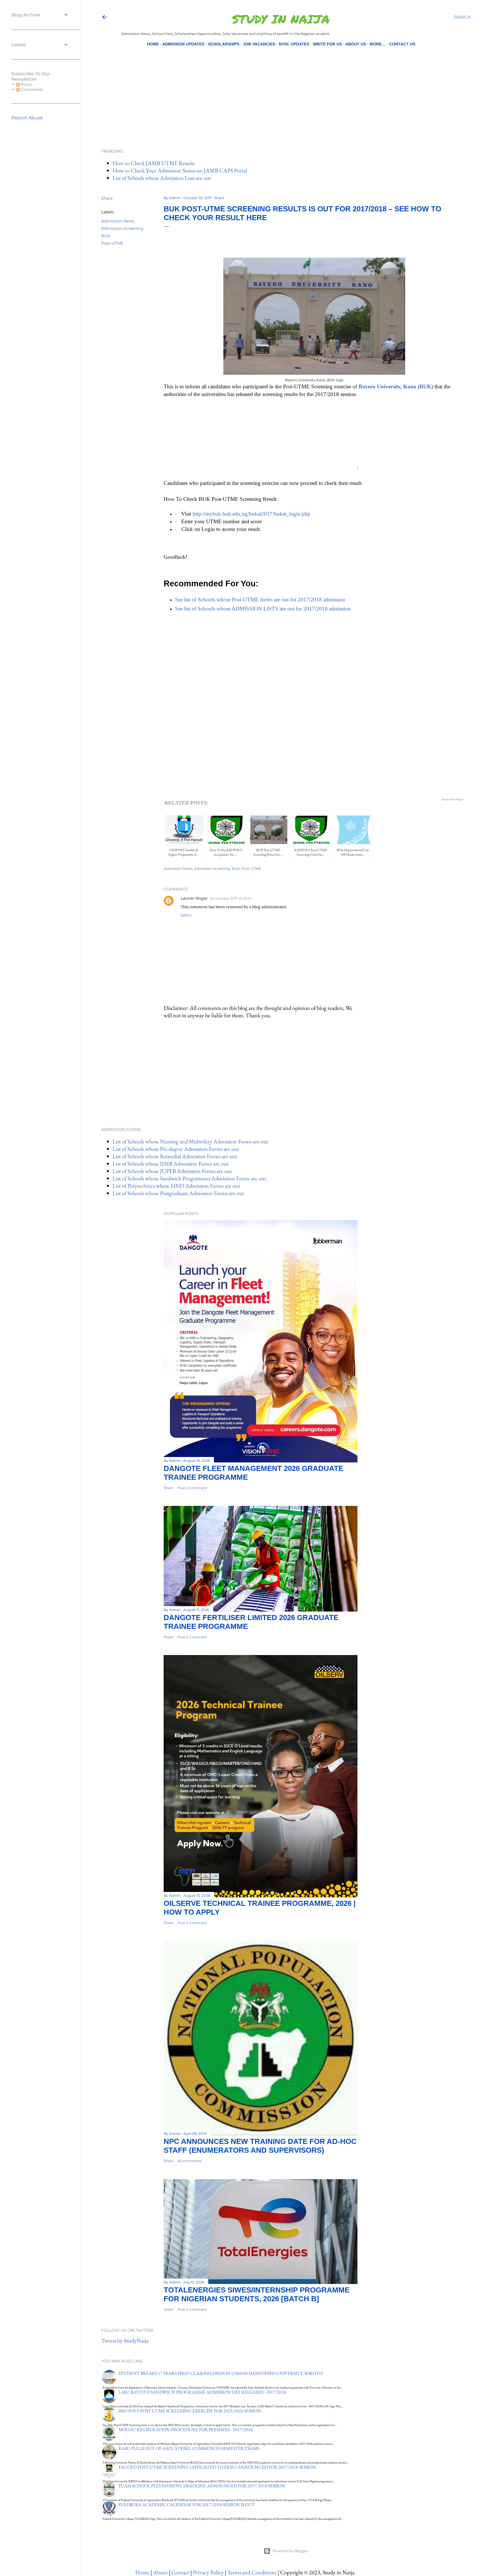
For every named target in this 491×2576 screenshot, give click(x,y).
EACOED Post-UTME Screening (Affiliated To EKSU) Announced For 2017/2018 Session (217, 2467)
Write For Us (327, 44)
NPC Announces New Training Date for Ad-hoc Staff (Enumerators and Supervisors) (260, 2146)
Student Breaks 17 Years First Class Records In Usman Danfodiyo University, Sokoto (221, 2373)
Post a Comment (192, 1488)
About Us (356, 44)
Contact (180, 2572)
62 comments (190, 2161)
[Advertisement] (281, 88)
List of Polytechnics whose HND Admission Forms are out (176, 1186)
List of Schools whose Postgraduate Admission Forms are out (178, 1193)
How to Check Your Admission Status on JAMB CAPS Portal (180, 170)
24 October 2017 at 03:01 (231, 898)
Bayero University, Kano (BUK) (396, 386)
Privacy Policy (208, 2572)
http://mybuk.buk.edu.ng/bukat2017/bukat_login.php (251, 514)
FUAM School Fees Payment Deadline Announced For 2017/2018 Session (202, 2486)
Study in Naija (281, 19)
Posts (26, 84)
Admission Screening (122, 228)
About (160, 2572)
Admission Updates (183, 44)
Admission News (118, 221)
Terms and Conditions (252, 2572)
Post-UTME (112, 243)
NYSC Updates (294, 44)
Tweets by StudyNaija (125, 2341)
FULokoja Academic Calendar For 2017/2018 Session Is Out (187, 2505)
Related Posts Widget (453, 799)
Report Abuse (27, 118)
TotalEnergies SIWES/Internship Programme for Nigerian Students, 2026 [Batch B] (257, 2294)
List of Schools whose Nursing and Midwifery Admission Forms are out (190, 1141)
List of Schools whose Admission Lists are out (162, 178)
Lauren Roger (194, 898)
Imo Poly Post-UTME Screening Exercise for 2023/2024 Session (190, 2411)
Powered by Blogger (290, 2551)
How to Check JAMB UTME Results (154, 163)
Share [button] (107, 198)
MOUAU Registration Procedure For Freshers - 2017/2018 (186, 2430)
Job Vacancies (259, 44)
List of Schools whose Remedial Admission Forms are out (175, 1156)
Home (153, 44)
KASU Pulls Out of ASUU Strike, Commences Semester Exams (189, 2448)
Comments (31, 89)
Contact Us (402, 44)
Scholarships (224, 44)
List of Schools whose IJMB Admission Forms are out (170, 1164)
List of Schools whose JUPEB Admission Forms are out (172, 1171)
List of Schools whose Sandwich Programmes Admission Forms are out (189, 1178)
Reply (186, 915)
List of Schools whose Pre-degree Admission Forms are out (176, 1149)
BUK (106, 236)
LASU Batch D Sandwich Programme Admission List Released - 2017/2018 (202, 2392)
